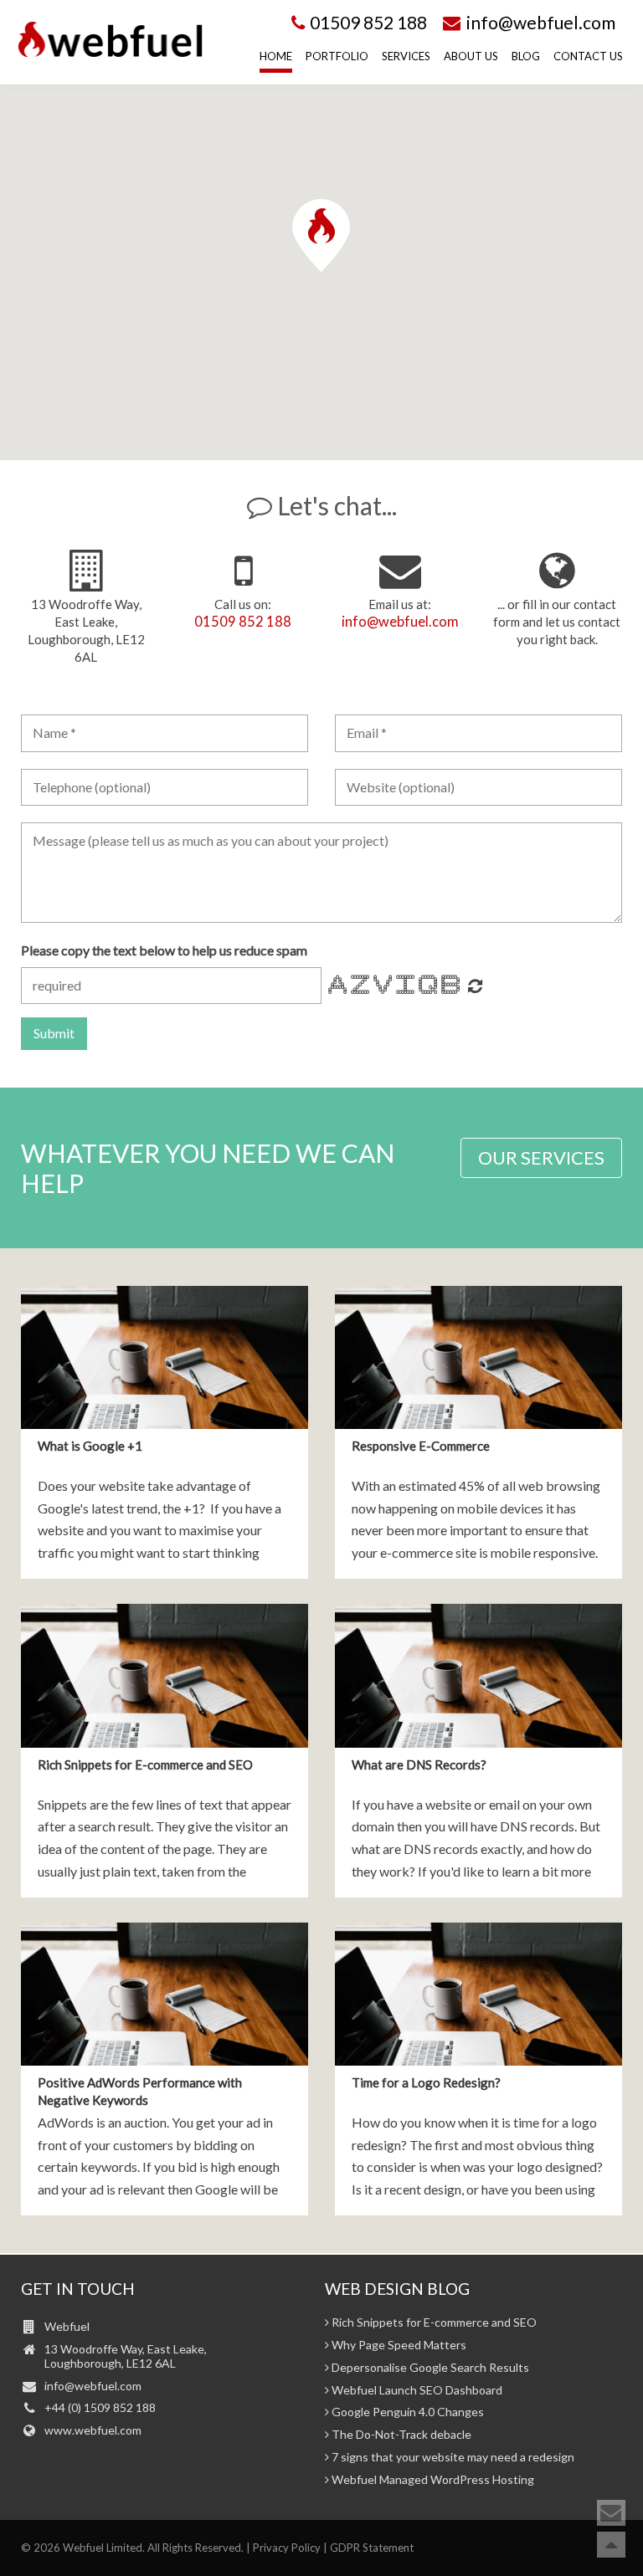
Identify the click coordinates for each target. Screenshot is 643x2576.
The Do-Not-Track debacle (400, 2435)
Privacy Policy (287, 2548)
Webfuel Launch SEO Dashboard (416, 2390)
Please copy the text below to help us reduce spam (164, 950)
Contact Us (588, 56)
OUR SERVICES (541, 1157)
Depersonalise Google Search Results (429, 2368)
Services (406, 56)
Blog (526, 56)
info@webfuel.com (539, 22)
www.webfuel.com (93, 2430)
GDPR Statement (372, 2548)
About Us (471, 56)
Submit (54, 1033)
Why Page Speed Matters (398, 2345)
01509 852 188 (368, 22)
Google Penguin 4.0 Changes (406, 2412)
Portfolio (337, 56)
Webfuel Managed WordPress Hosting (432, 2480)
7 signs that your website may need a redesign (452, 2457)
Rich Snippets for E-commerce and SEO (433, 2322)
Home (276, 56)
